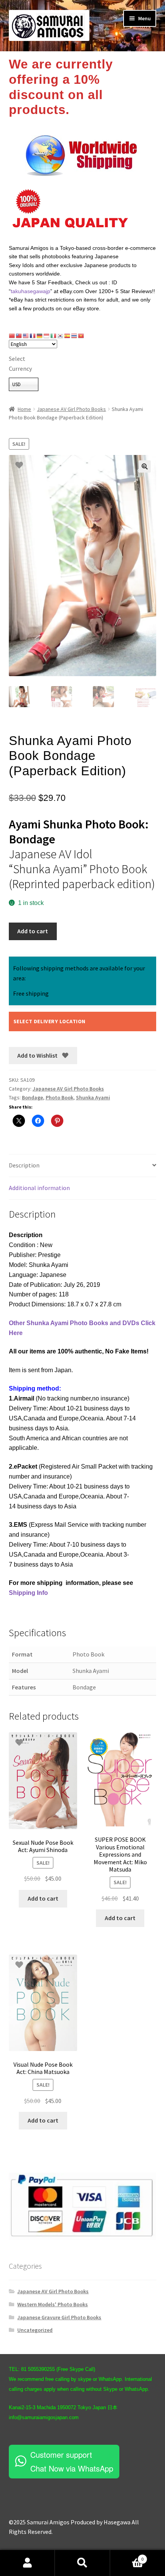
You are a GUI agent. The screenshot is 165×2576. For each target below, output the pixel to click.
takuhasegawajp (31, 291)
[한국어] (61, 336)
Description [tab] (24, 1165)
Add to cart (33, 931)
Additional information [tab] (39, 1188)
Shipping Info (28, 1593)
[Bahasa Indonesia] (47, 336)
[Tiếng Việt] (81, 336)
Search (82, 2563)
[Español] (68, 336)
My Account (27, 2563)
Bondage (32, 1097)
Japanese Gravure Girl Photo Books (59, 2317)
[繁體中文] (19, 336)
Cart (127, 2556)
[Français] (33, 336)
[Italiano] (54, 336)
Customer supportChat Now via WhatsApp (72, 2461)
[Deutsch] (40, 336)
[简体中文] (12, 336)
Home (24, 409)
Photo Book (59, 1097)
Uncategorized (35, 2330)
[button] (145, 466)
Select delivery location (49, 1021)
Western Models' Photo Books (53, 2304)
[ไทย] (74, 336)
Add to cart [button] (43, 1898)
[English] (26, 336)
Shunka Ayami (93, 1097)
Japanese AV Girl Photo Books (71, 409)
